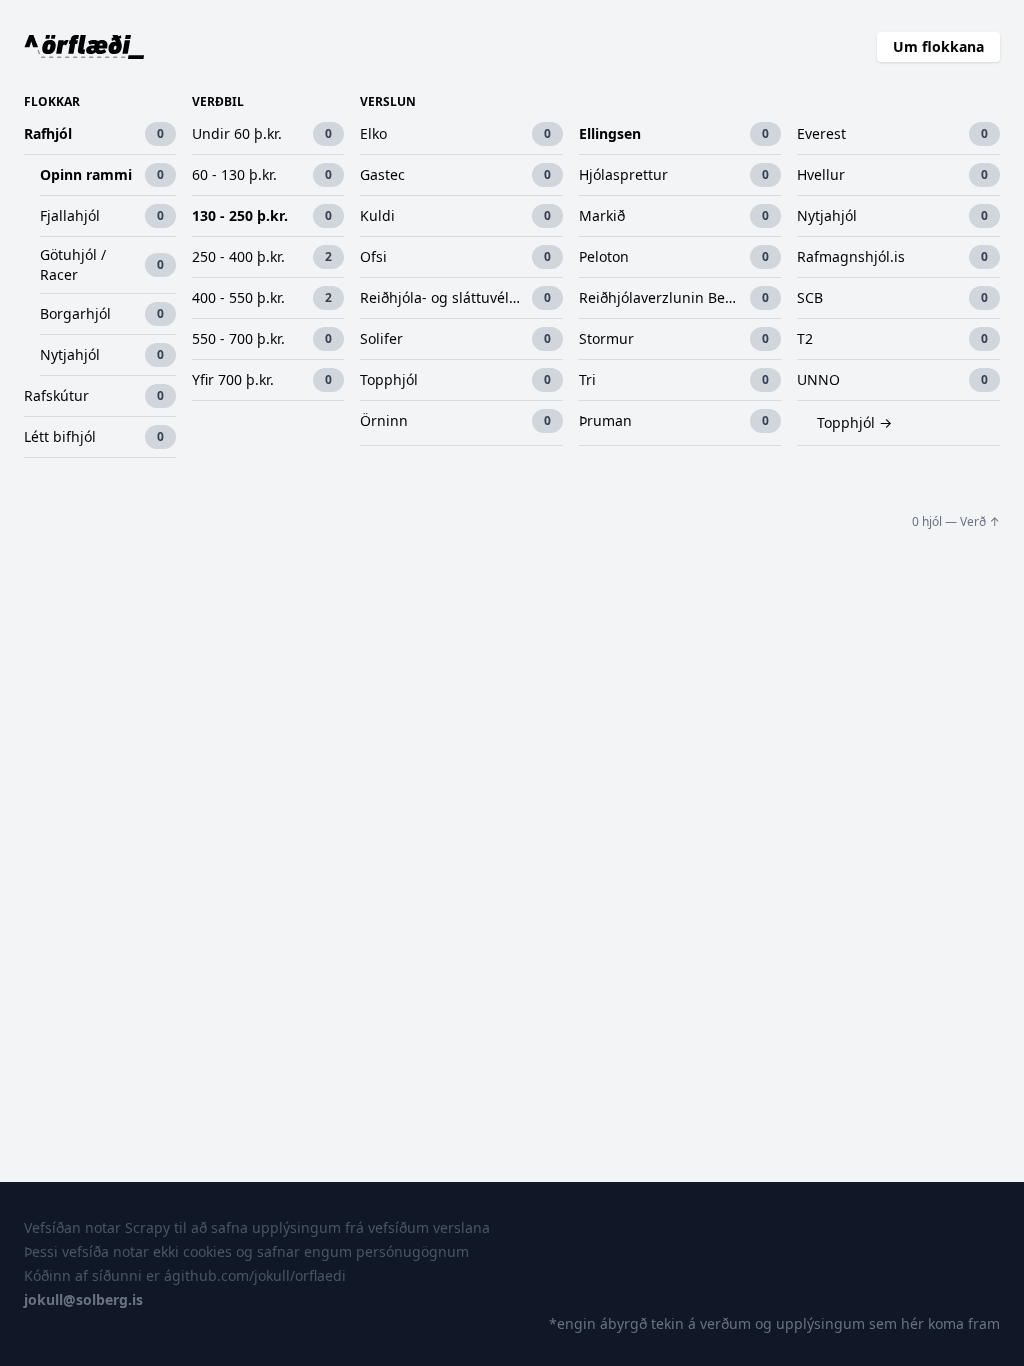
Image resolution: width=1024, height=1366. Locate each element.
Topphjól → (854, 422)
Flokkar (52, 102)
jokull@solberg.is (83, 1299)
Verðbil (218, 102)
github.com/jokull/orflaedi (259, 1275)
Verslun (388, 102)
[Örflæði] (84, 47)
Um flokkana (938, 46)
